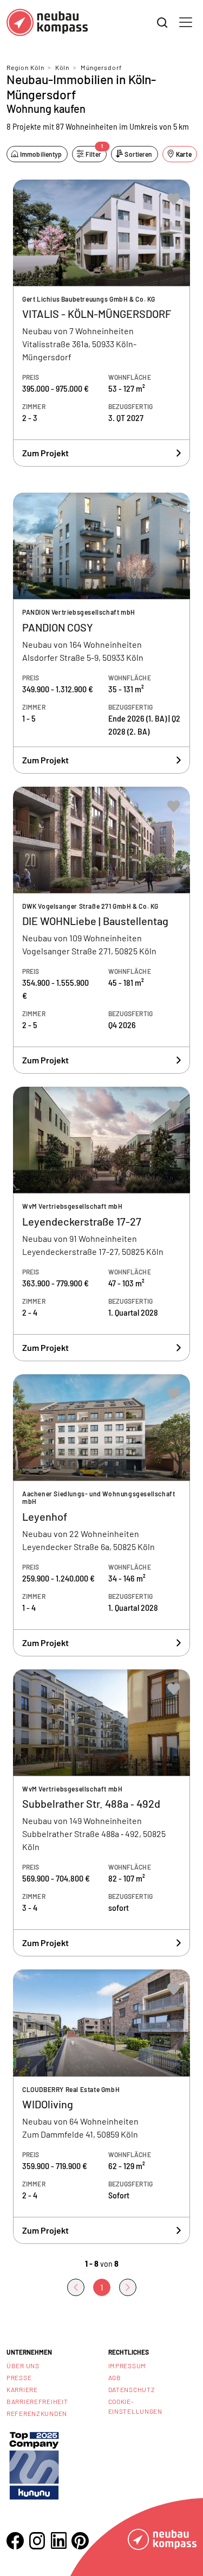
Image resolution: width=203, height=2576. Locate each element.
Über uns (23, 2365)
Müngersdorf (101, 67)
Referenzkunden (37, 2413)
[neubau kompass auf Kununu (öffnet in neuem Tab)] (34, 2465)
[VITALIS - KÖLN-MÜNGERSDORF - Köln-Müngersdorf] (101, 323)
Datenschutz (132, 2389)
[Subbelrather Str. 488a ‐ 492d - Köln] (101, 1813)
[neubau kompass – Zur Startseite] (47, 23)
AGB (115, 2377)
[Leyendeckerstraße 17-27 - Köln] (101, 1224)
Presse (19, 2377)
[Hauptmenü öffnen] (186, 22)
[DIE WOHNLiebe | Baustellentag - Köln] (101, 930)
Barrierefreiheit (37, 2401)
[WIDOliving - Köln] (101, 2107)
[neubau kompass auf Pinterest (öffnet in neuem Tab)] (80, 2541)
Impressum (127, 2365)
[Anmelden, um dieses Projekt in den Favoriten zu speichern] (174, 199)
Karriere (22, 2389)
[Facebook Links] (15, 2541)
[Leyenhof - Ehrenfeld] (101, 1515)
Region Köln (25, 67)
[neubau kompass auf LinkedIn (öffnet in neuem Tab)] (58, 2540)
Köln (62, 67)
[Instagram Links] (37, 2541)
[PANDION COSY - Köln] (101, 633)
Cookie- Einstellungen (135, 2406)
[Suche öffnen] (162, 23)
